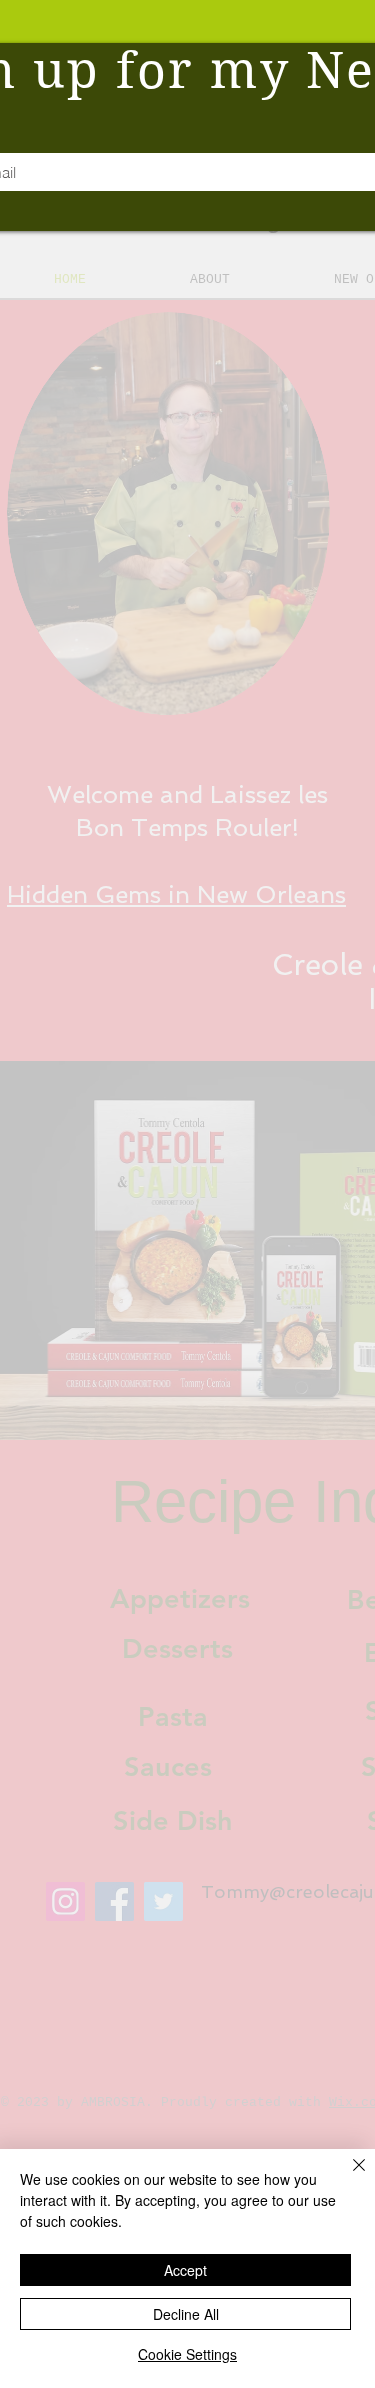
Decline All (186, 2314)
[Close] (347, 2177)
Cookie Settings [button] (187, 2354)
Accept (185, 2270)
